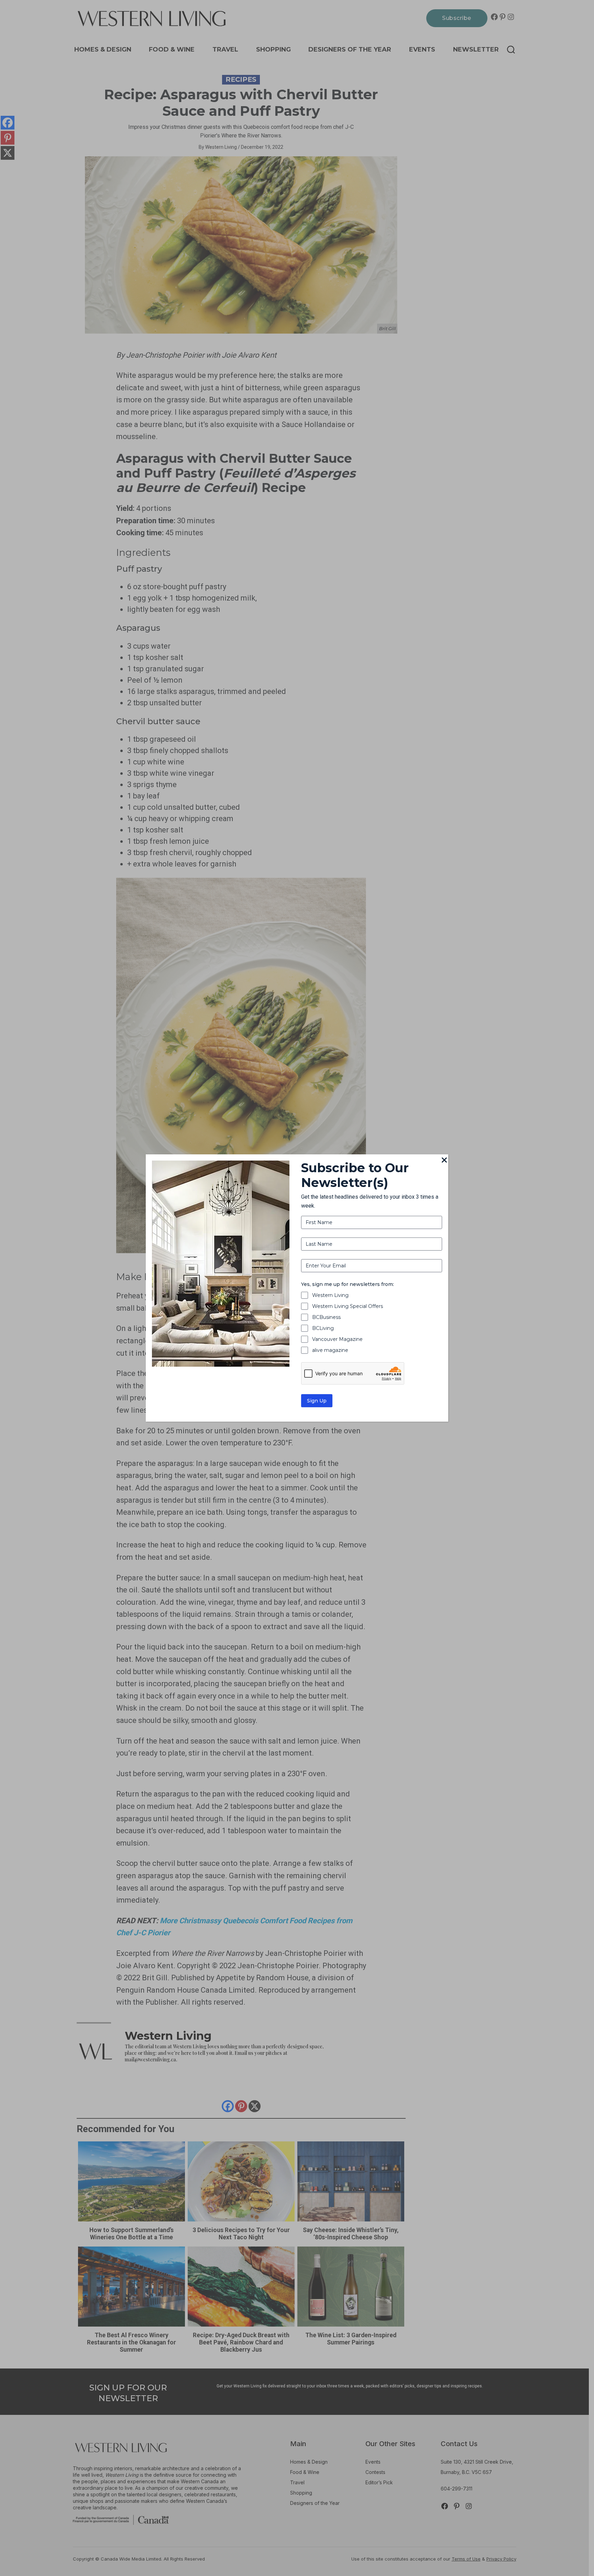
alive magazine (330, 1350)
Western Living (330, 1295)
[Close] (444, 1161)
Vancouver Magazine (337, 1339)
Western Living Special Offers (348, 1306)
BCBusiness (326, 1317)
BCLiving (323, 1328)
